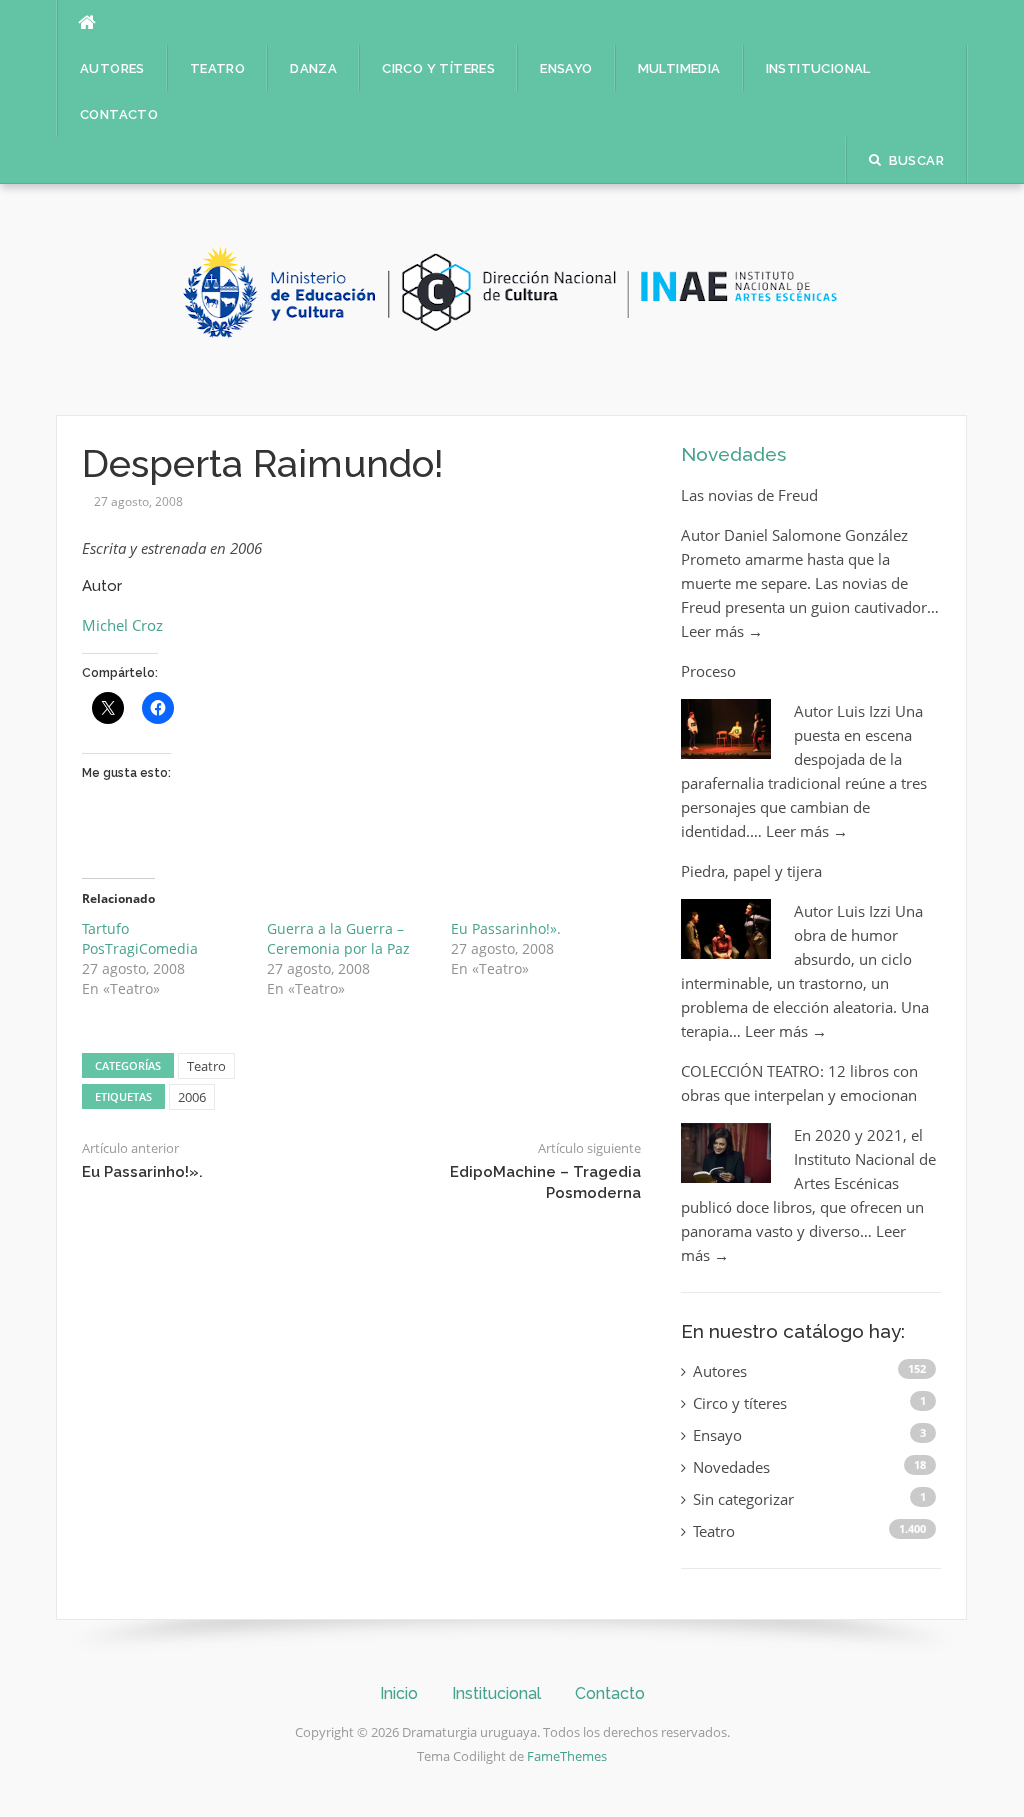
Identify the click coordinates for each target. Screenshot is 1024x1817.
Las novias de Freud (749, 495)
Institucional (818, 68)
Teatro (217, 68)
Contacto (119, 114)
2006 (192, 1097)
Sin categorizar (743, 1499)
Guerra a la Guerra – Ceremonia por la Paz (338, 938)
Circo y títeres (438, 68)
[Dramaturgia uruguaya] (512, 298)
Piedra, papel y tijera (751, 871)
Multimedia (679, 68)
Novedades (733, 454)
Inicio (399, 1693)
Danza (313, 68)
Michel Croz (122, 625)
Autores (112, 68)
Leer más (722, 631)
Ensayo (566, 68)
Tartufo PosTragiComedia (140, 938)
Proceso (708, 671)
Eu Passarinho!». (506, 928)
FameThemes (567, 1756)
